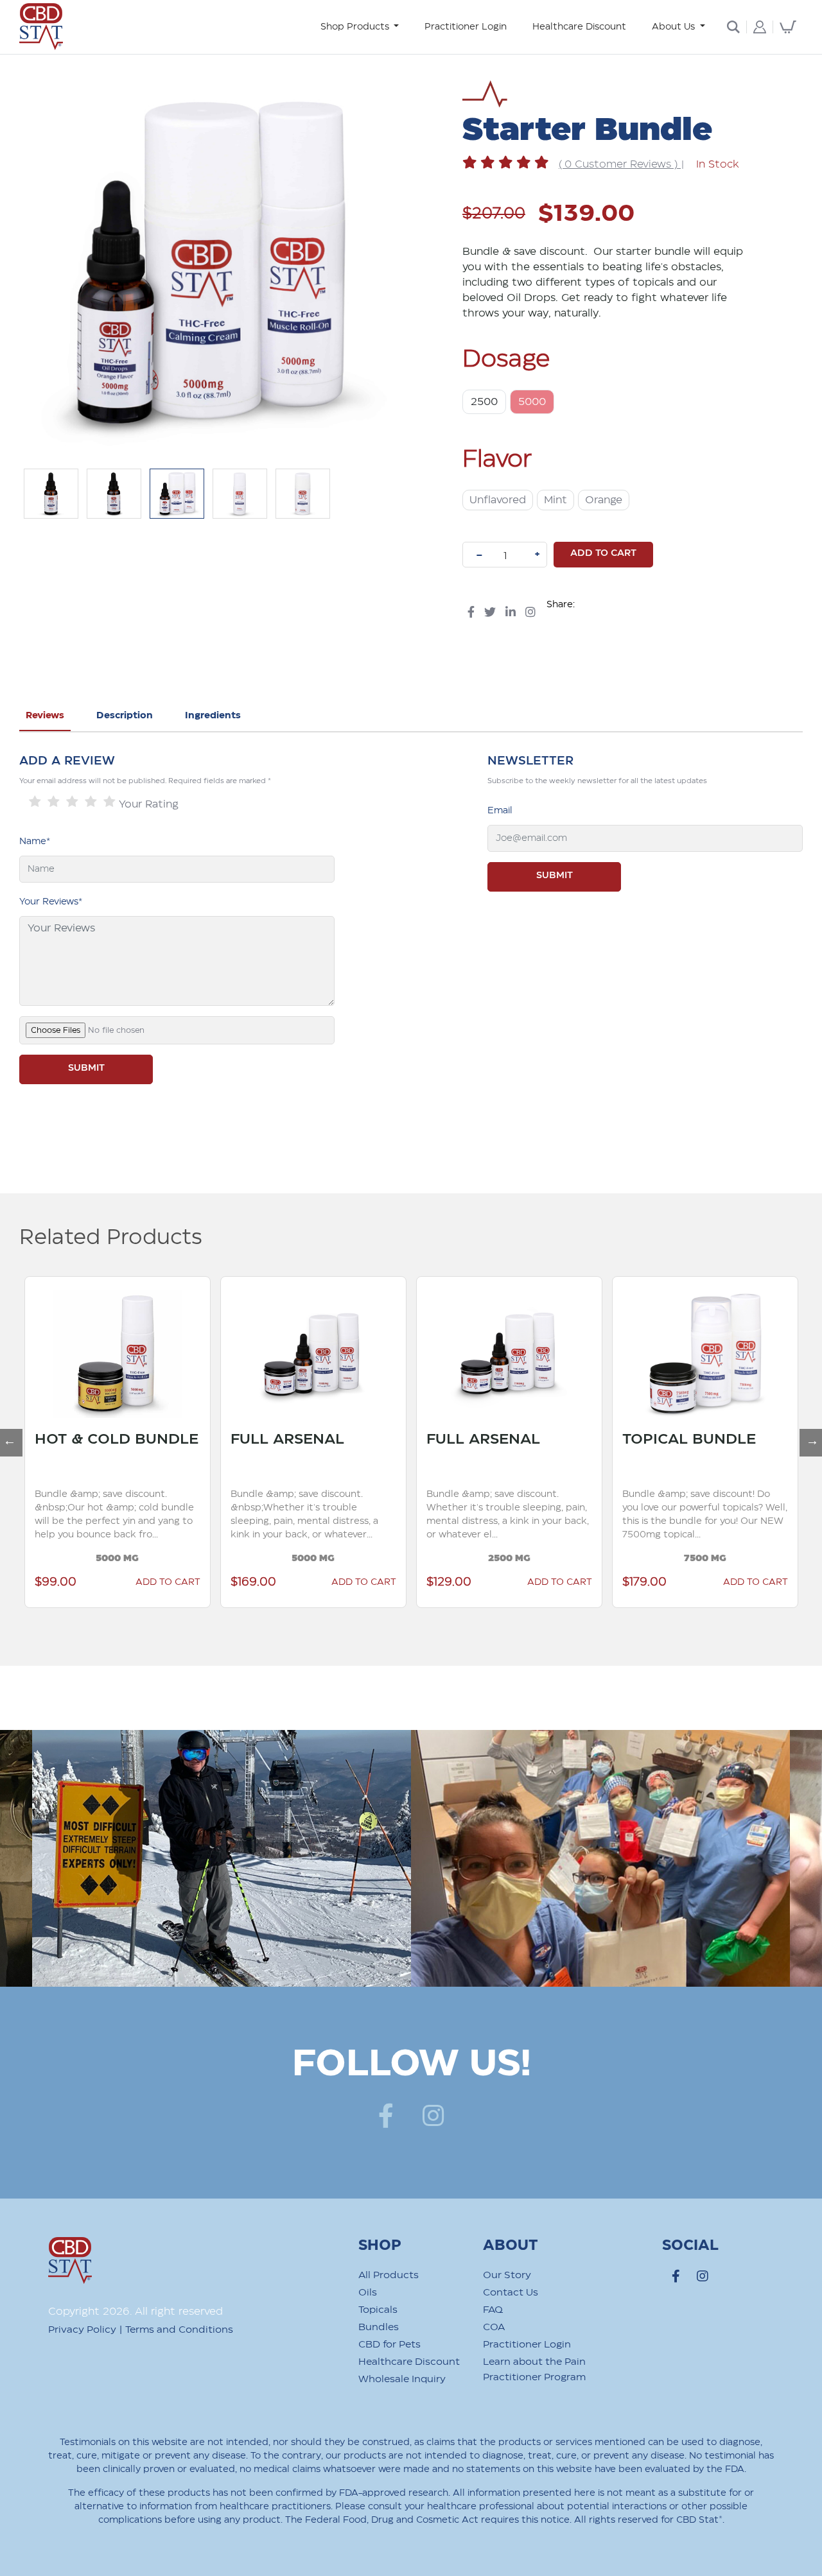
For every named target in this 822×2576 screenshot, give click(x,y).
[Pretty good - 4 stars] (91, 802)
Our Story (507, 2275)
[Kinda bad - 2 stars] (54, 802)
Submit (555, 876)
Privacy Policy (82, 2330)
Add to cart (603, 553)
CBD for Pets (389, 2345)
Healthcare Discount (579, 27)
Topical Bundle (689, 1439)
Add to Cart (364, 1582)
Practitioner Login (466, 27)
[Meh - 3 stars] (72, 802)
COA (494, 2327)
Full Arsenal (287, 1439)
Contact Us (511, 2293)
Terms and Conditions (179, 2330)
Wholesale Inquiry (402, 2379)
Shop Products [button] (356, 27)
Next (806, 1435)
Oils (368, 2293)
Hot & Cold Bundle (117, 1439)
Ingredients (213, 716)
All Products (389, 2275)
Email (500, 811)
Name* (35, 842)
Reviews (45, 716)
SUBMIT (86, 1068)
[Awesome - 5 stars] (109, 802)
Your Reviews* (51, 902)
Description (125, 716)
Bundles (379, 2327)
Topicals (378, 2310)
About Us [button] (675, 27)
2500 (484, 402)
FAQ (493, 2310)
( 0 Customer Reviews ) (620, 165)
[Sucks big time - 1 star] (35, 802)
